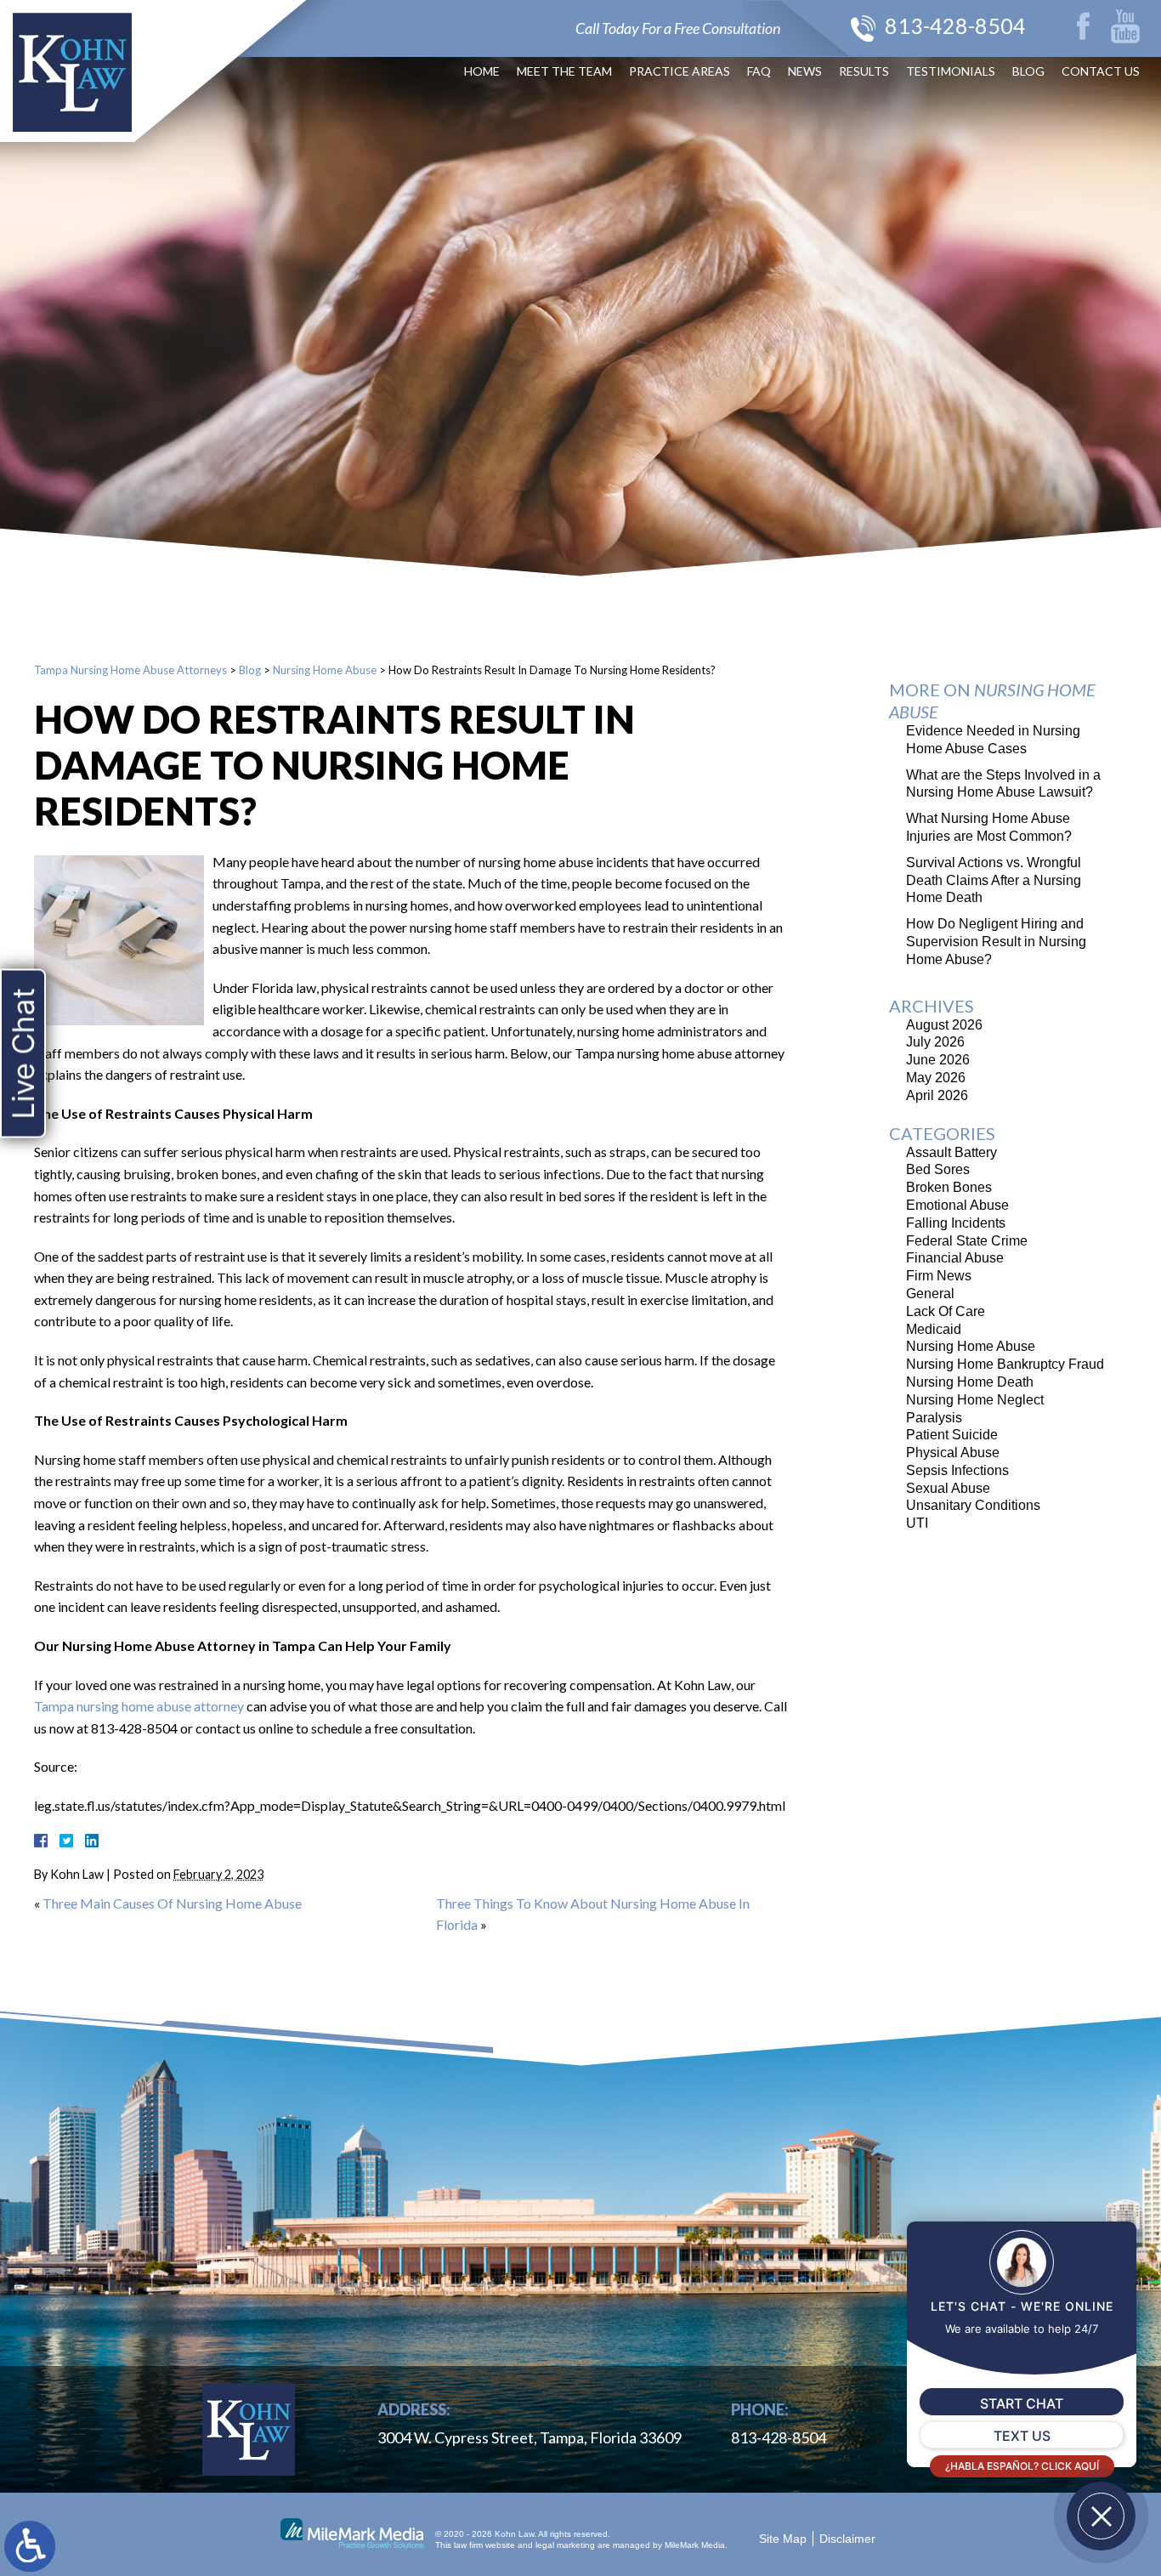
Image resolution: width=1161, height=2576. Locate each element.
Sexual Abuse (948, 1488)
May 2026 (936, 1078)
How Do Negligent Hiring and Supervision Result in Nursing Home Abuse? (996, 942)
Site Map (783, 2539)
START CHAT (1022, 2403)
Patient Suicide (952, 1435)
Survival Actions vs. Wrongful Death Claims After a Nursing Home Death (994, 880)
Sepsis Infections (957, 1470)
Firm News (939, 1276)
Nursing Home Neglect (975, 1400)
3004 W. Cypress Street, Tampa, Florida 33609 (530, 2437)
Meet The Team (564, 71)
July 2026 (935, 1042)
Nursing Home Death (970, 1382)
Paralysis (934, 1418)
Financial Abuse (955, 1258)
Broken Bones (949, 1187)
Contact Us (1101, 71)
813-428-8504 (955, 26)
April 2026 (937, 1095)
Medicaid (934, 1329)
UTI (917, 1523)
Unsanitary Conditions (973, 1505)
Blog (1028, 71)
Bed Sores (938, 1169)
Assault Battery (951, 1152)
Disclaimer (847, 2539)
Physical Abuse (953, 1453)
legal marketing (565, 2545)
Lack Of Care (946, 1311)
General (930, 1294)
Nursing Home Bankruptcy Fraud (1005, 1364)
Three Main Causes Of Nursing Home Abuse (172, 1903)
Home (482, 71)
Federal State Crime (967, 1241)
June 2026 (938, 1060)
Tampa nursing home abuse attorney (139, 1706)
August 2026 (944, 1025)
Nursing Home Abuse (325, 670)
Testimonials (951, 71)
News (805, 71)
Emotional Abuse (957, 1205)
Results (864, 71)
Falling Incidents (956, 1223)
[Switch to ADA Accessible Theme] (30, 2546)
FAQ (759, 71)
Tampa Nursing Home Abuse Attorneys (130, 670)
